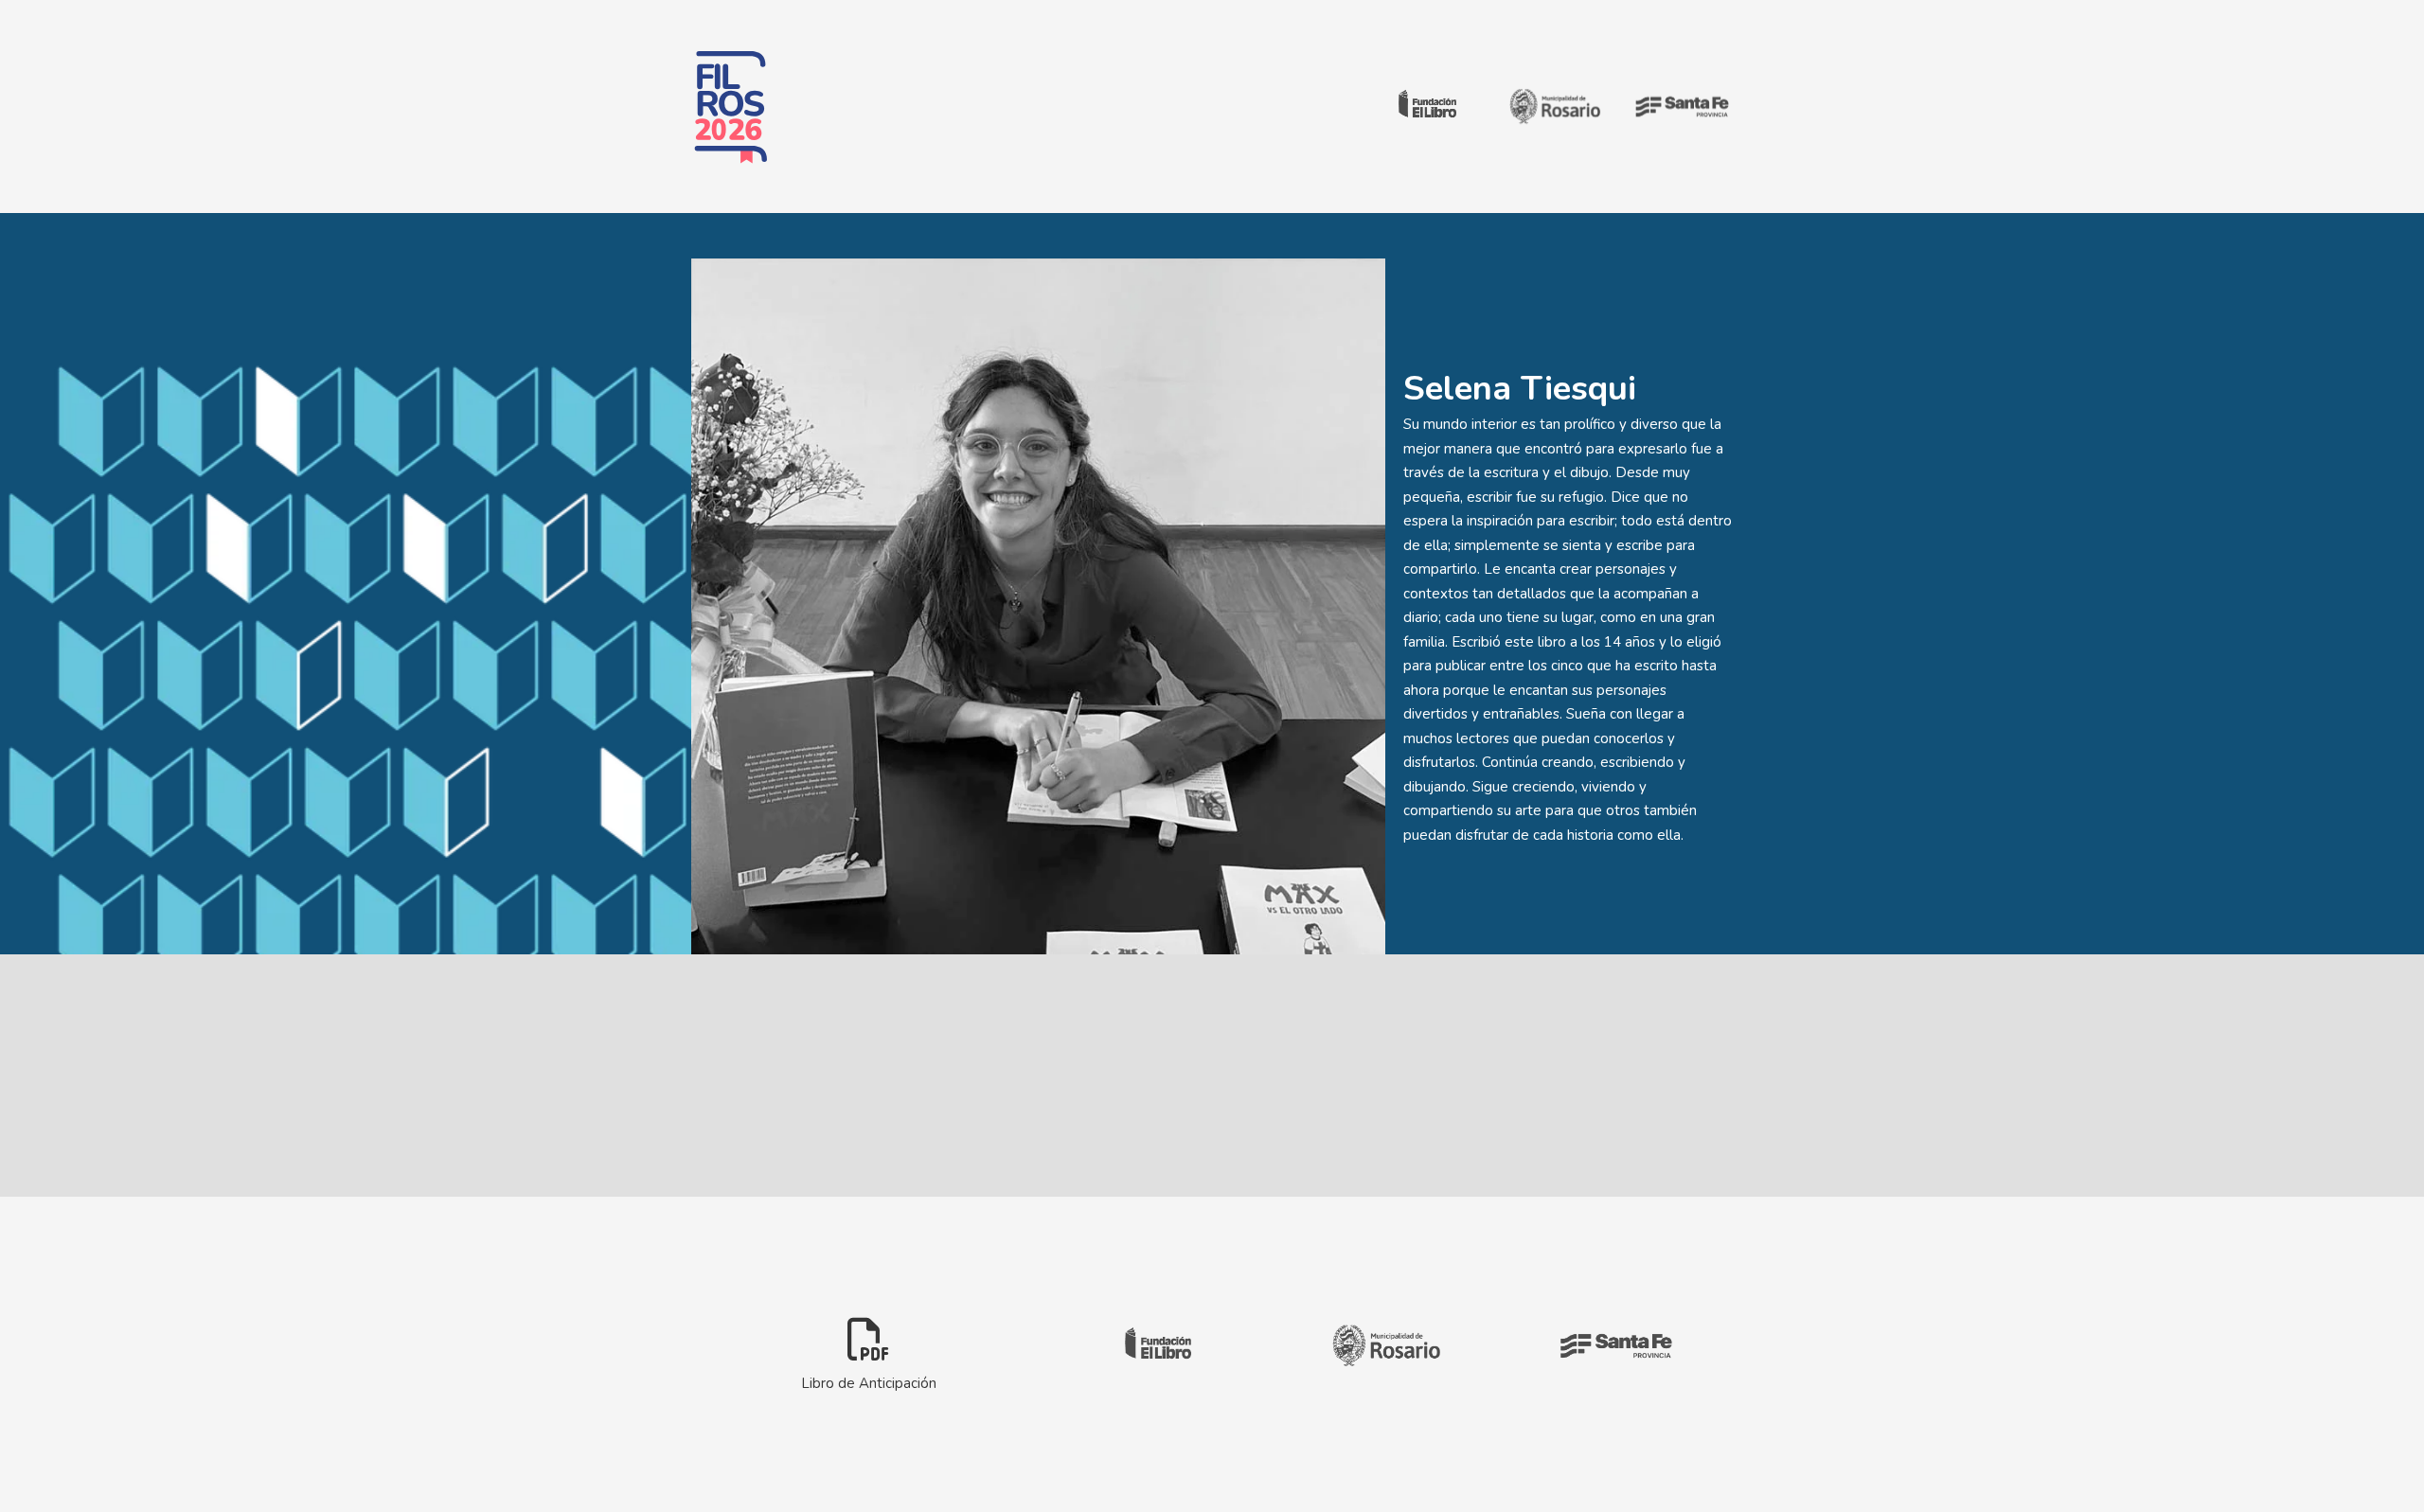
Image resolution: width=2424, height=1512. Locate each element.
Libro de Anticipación (869, 1382)
